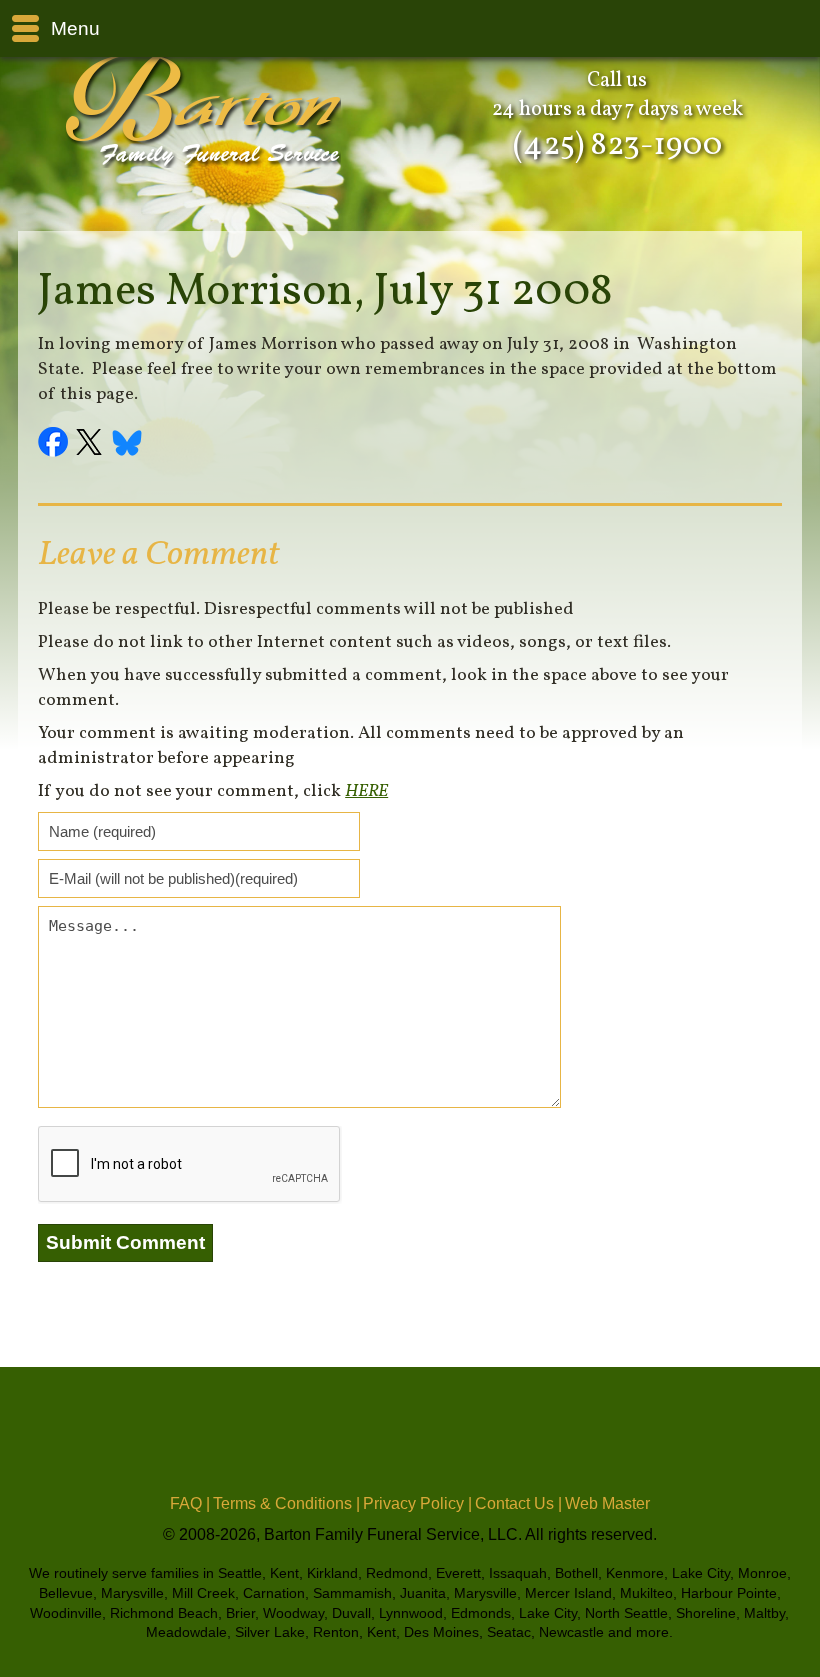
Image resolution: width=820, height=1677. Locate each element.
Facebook (56, 445)
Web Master (607, 1503)
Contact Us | (518, 1503)
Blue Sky (128, 445)
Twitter (92, 445)
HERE (366, 791)
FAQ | (190, 1503)
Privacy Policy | (417, 1503)
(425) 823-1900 (617, 146)
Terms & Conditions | (286, 1503)
